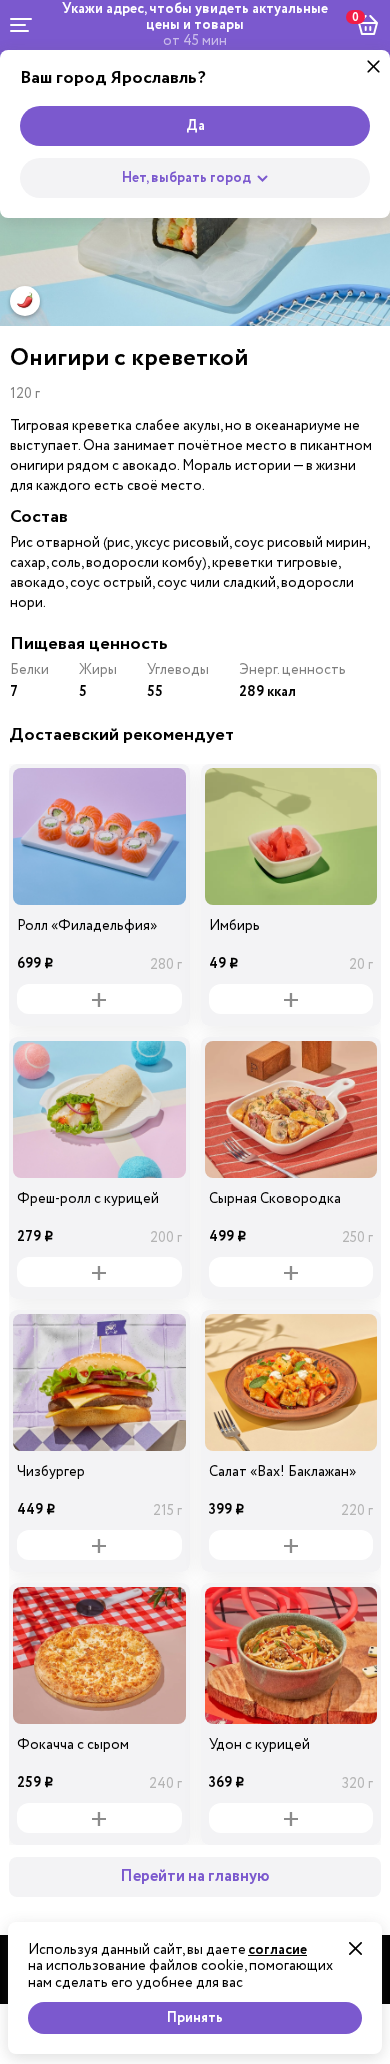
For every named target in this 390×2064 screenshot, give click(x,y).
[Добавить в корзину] (99, 999)
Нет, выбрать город (186, 178)
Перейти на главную (195, 1876)
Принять (195, 2018)
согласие (277, 1950)
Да (195, 126)
